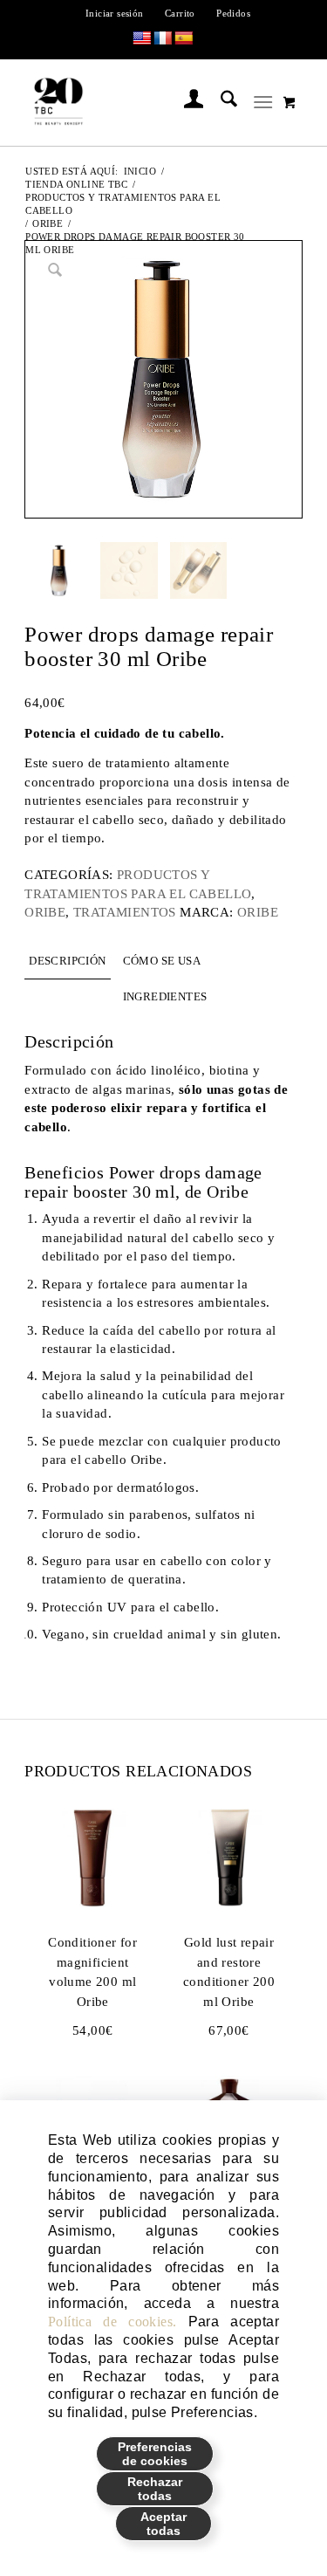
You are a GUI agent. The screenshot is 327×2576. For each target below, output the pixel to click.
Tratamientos (125, 912)
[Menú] (263, 102)
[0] (290, 102)
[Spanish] (184, 39)
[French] (163, 39)
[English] (142, 39)
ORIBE (45, 912)
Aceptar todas (163, 2524)
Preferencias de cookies (155, 2454)
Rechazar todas (155, 2489)
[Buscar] (220, 102)
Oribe (258, 912)
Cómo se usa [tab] (162, 961)
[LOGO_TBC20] (137, 102)
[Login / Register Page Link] (185, 102)
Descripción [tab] (67, 961)
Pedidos (233, 13)
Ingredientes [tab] (165, 996)
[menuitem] (115, 13)
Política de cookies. (112, 2322)
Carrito (180, 13)
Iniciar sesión (115, 13)
